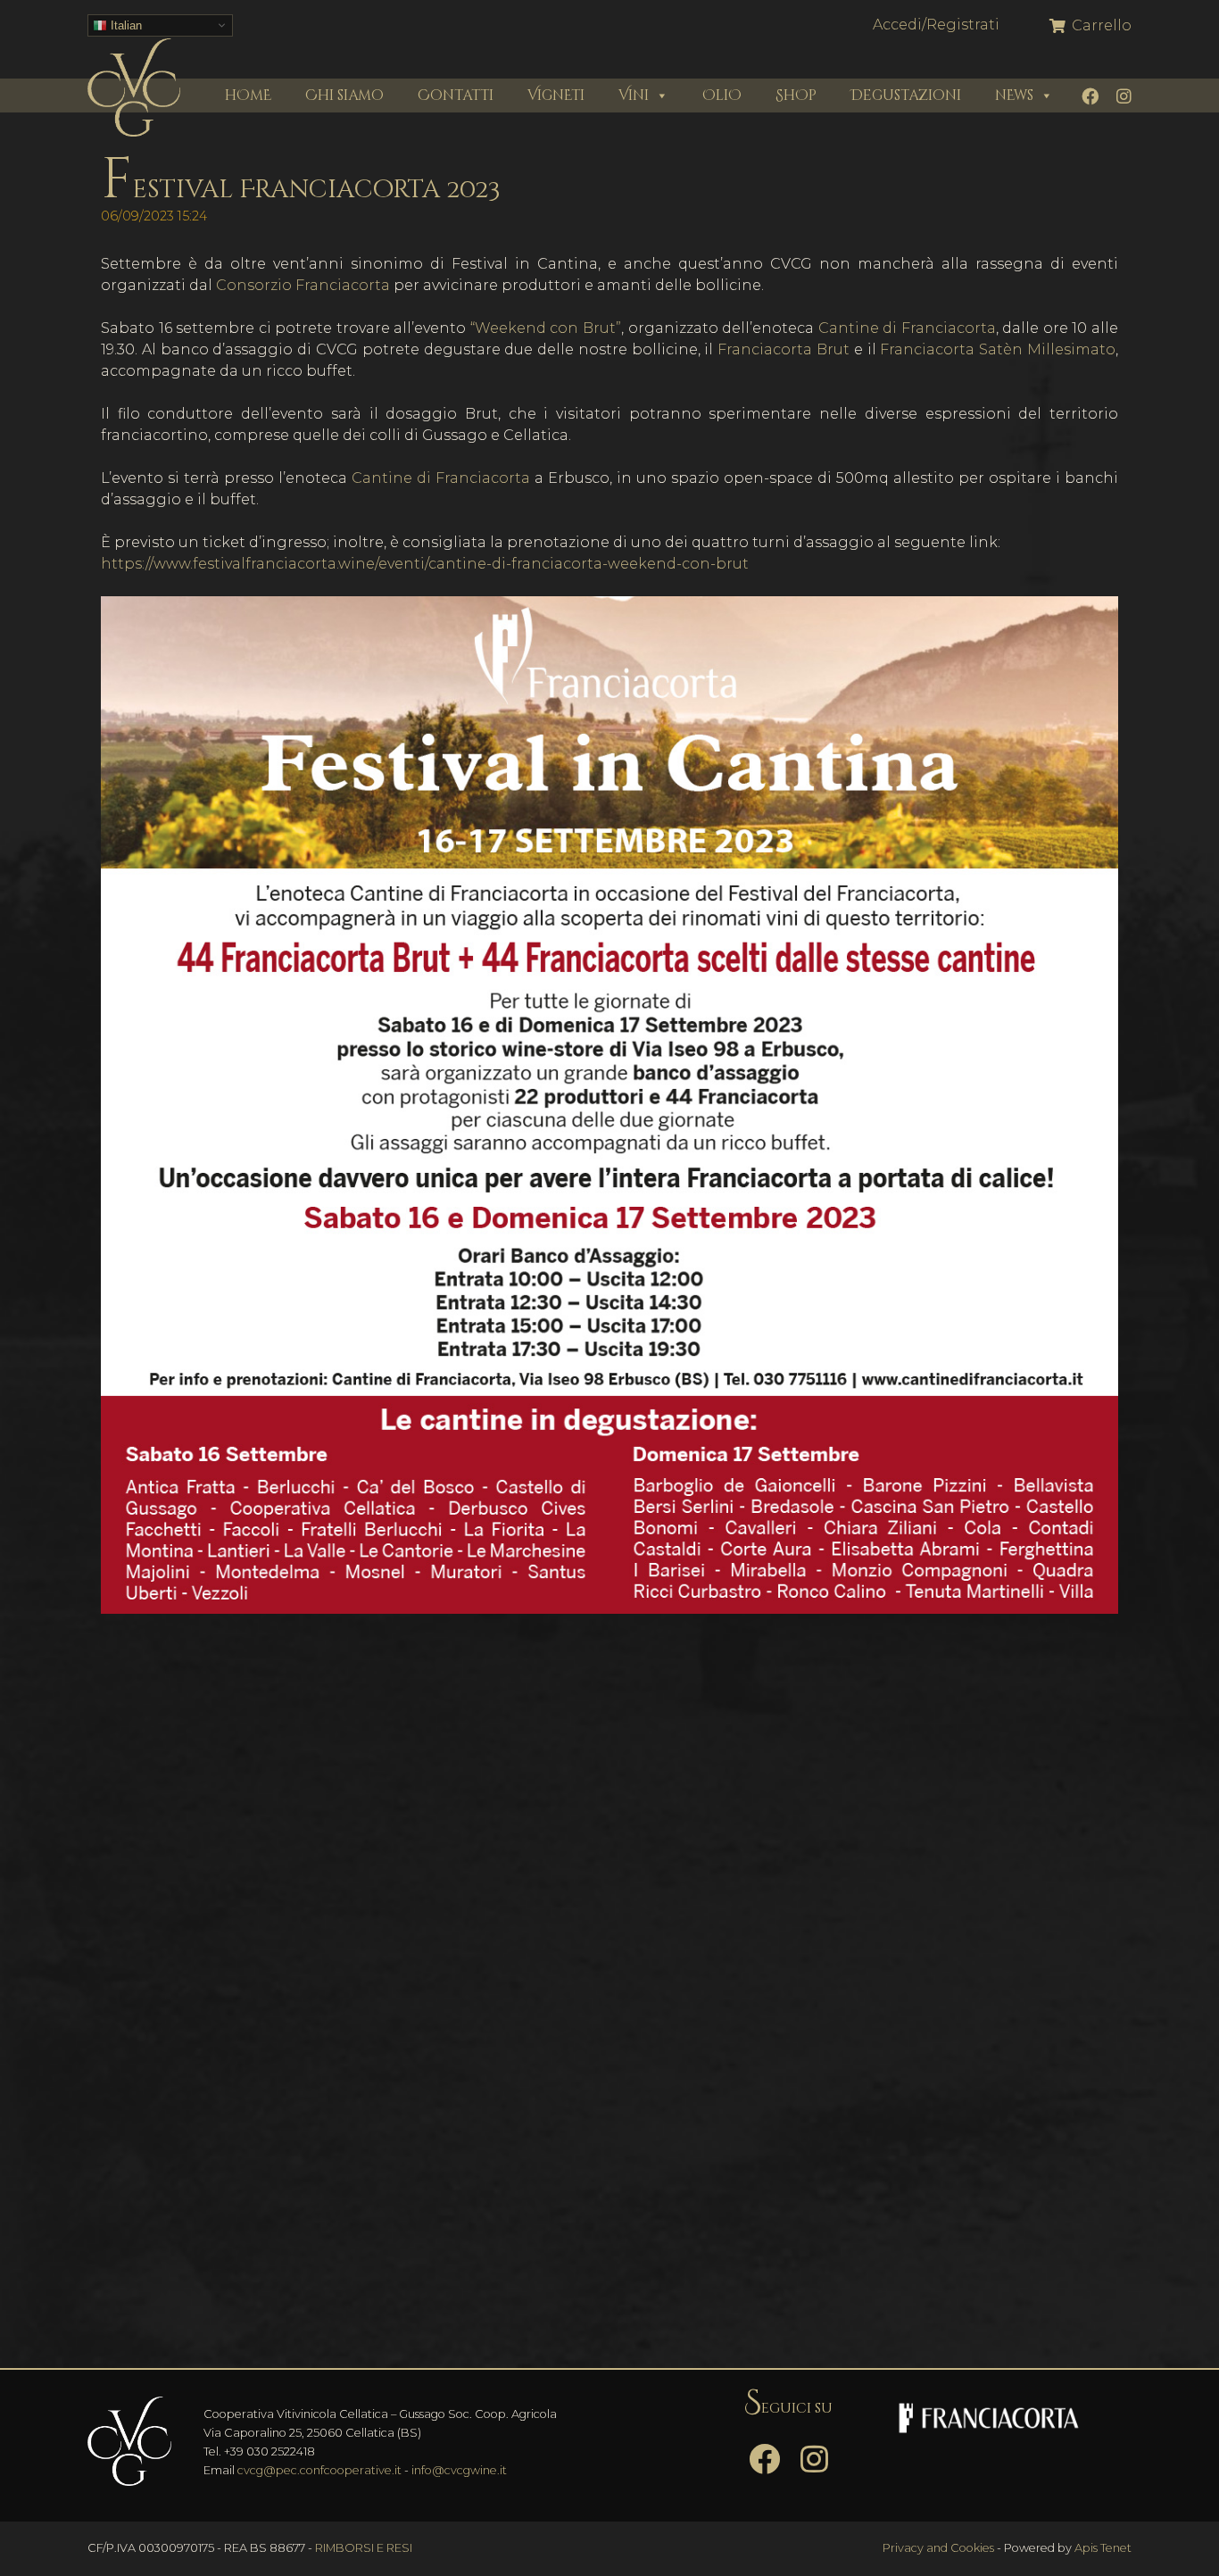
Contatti (456, 96)
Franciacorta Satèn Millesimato (998, 349)
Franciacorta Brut (784, 349)
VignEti (556, 96)
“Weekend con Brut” (546, 328)
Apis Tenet (1103, 2548)
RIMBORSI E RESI (364, 2548)
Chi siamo (344, 96)
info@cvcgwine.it (459, 2470)
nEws (1014, 96)
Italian (124, 25)
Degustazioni (906, 96)
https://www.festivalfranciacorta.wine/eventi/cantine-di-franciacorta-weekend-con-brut (425, 564)
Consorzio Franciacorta (303, 285)
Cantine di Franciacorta (907, 328)
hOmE (248, 96)
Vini (634, 96)
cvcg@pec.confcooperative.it (319, 2470)
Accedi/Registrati (936, 25)
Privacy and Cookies (938, 2548)
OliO (722, 96)
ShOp (796, 96)
